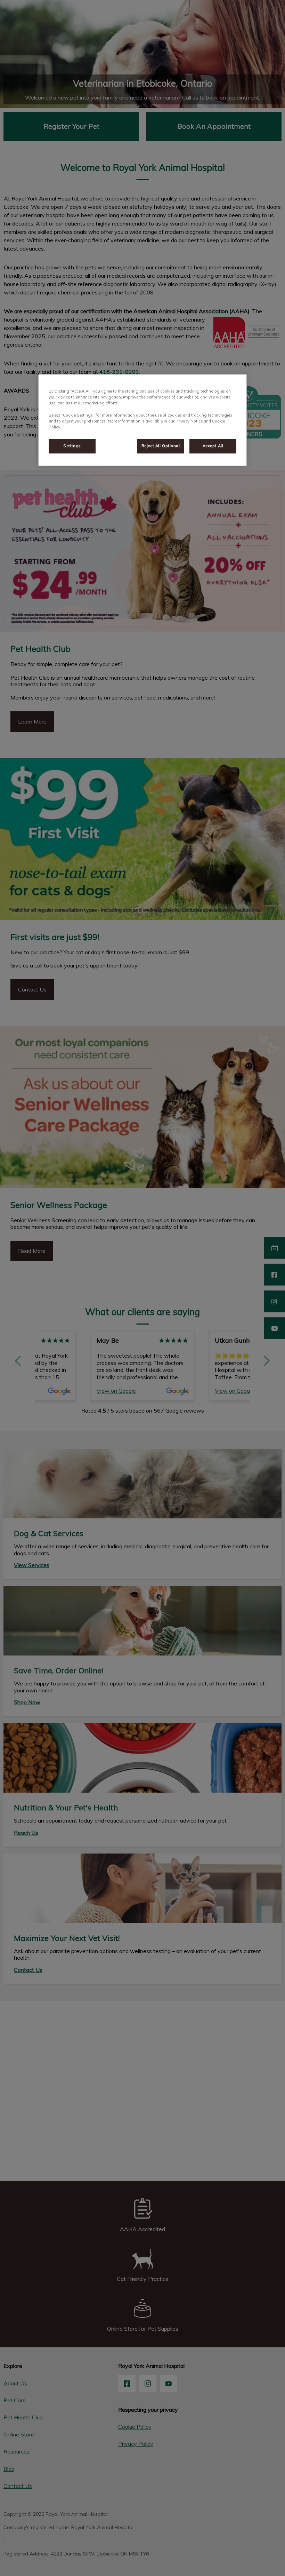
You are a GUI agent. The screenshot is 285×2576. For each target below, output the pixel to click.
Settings (72, 446)
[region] (142, 420)
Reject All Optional (161, 446)
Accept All (213, 446)
